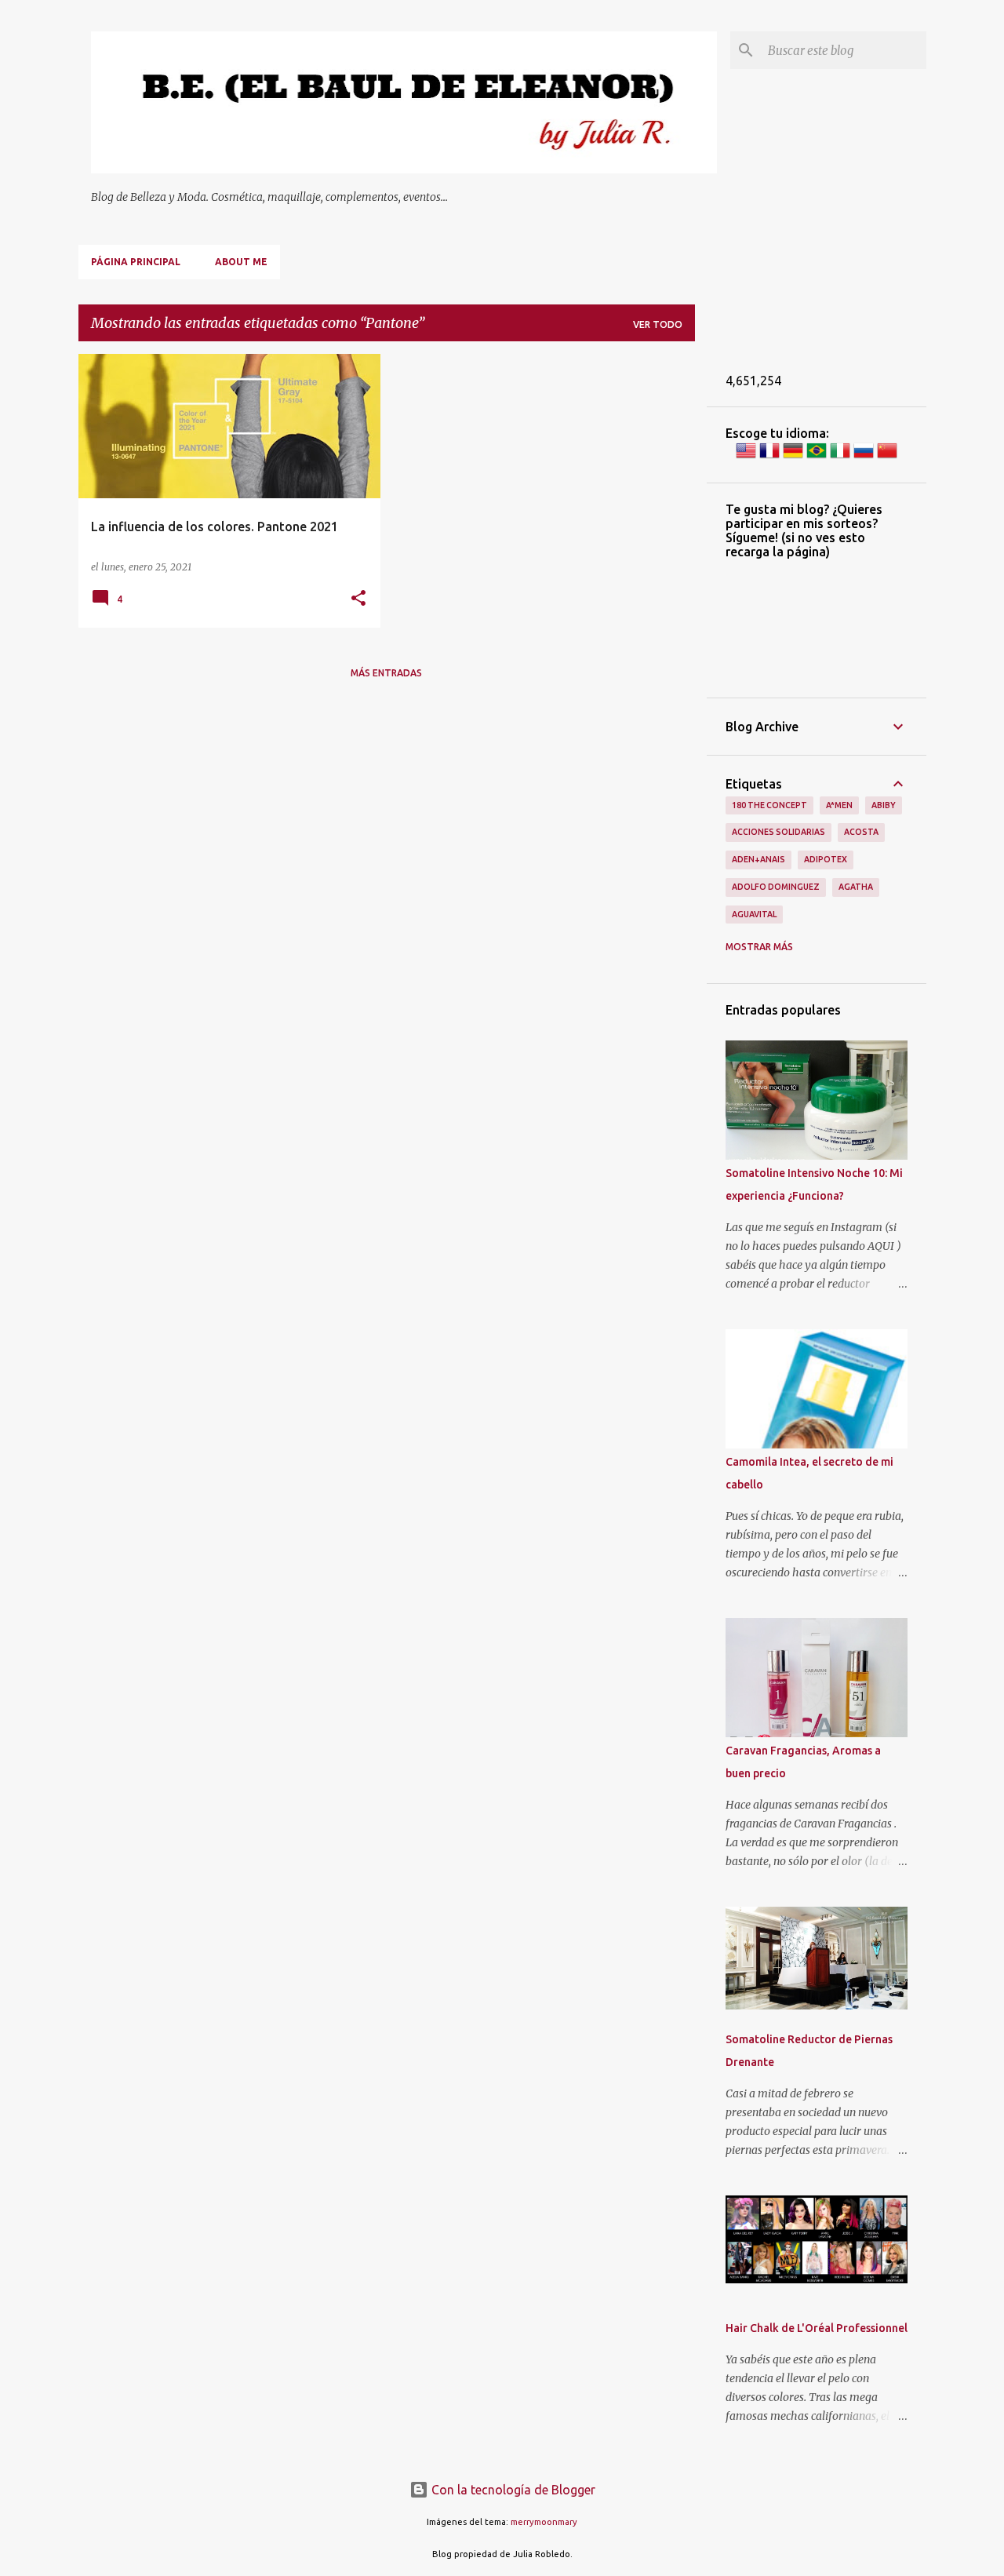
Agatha (856, 887)
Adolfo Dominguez (776, 887)
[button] (358, 599)
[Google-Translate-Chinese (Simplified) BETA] (887, 457)
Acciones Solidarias (778, 832)
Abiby (884, 805)
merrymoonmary (544, 2522)
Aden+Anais (758, 859)
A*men (839, 805)
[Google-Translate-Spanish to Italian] (840, 457)
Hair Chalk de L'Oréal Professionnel (817, 2328)
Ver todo (658, 324)
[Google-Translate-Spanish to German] (793, 457)
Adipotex (826, 859)
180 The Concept (769, 805)
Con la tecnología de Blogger (512, 2490)
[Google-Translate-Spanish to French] (769, 457)
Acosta (861, 832)
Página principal (136, 262)
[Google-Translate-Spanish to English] (746, 457)
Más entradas (386, 673)
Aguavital (754, 914)
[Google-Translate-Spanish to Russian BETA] (864, 457)
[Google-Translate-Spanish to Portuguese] (817, 457)
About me (241, 262)
